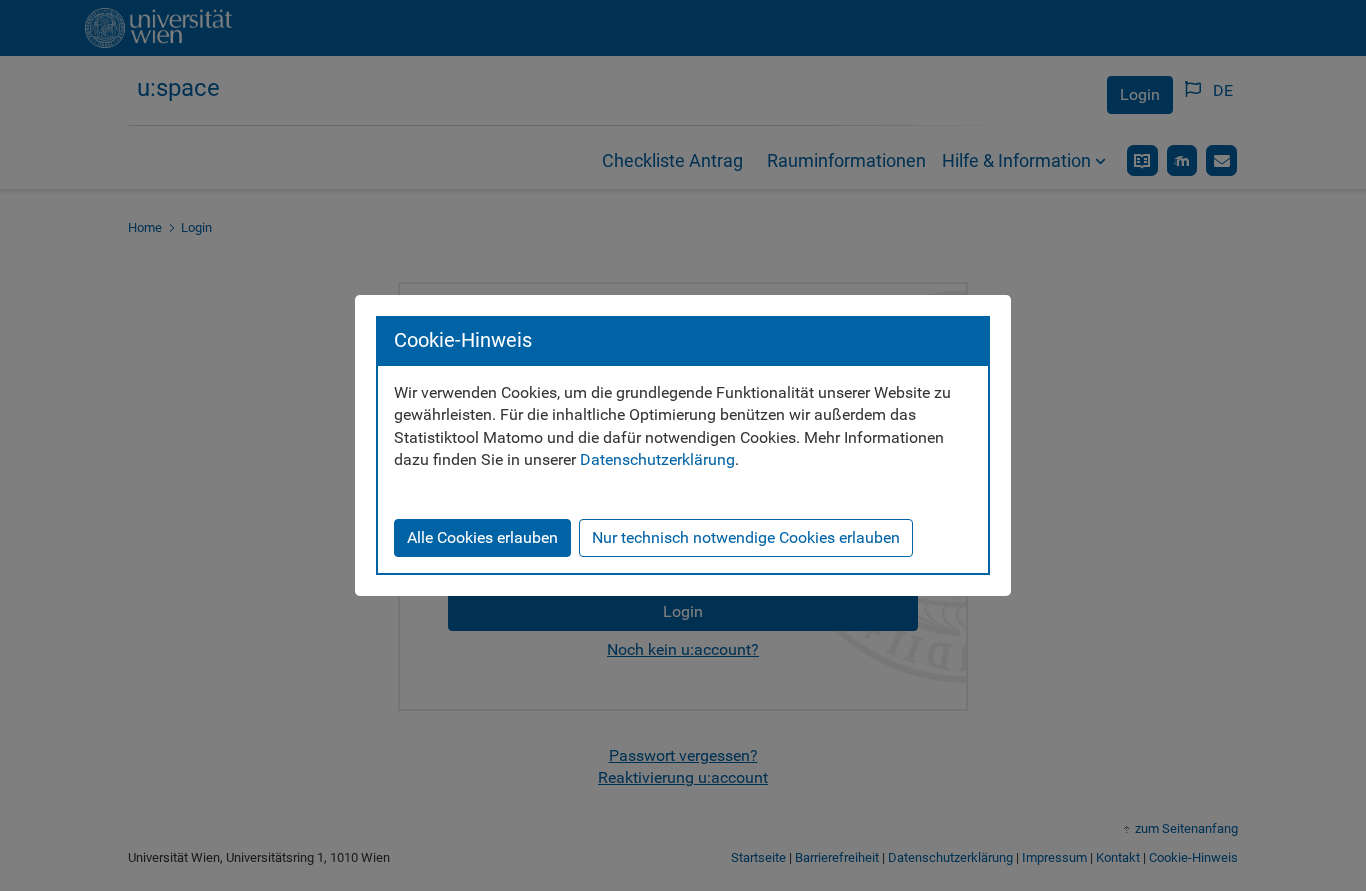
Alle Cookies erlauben (482, 537)
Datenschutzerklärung (657, 459)
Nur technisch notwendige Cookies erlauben (746, 537)
